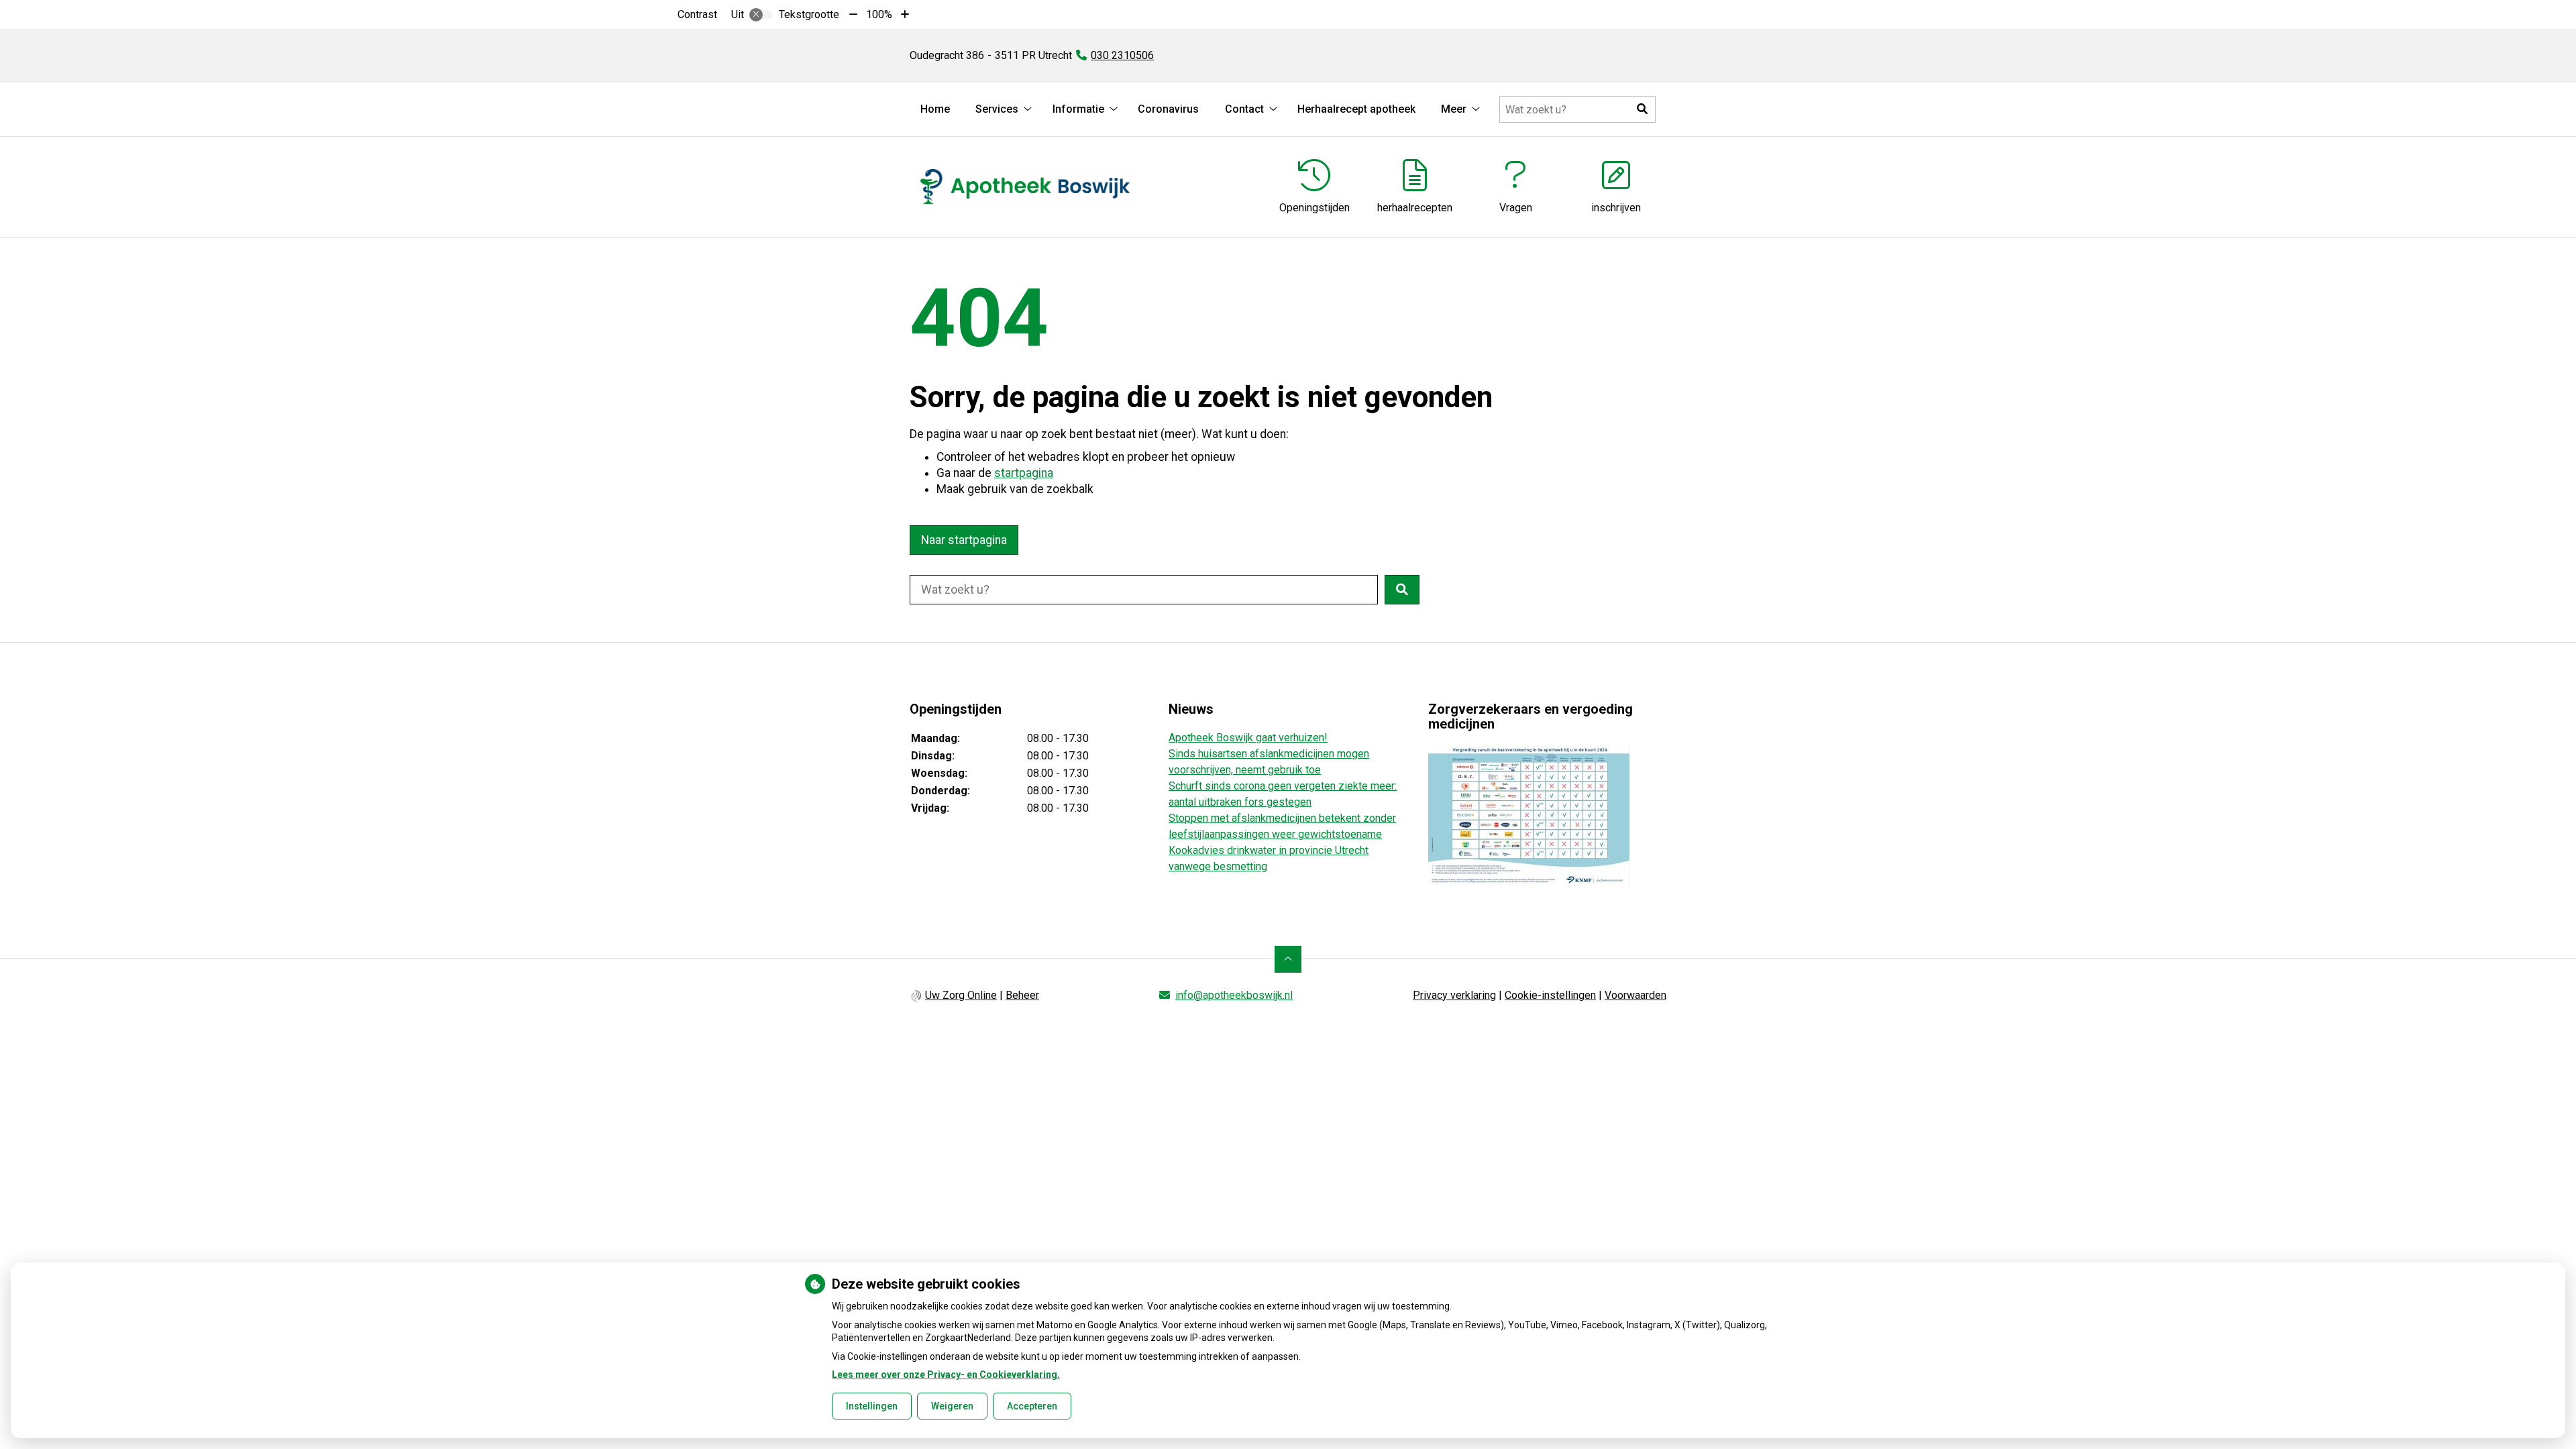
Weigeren (952, 1406)
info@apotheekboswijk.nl (1234, 995)
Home (935, 109)
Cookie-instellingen (1550, 995)
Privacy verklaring (1454, 995)
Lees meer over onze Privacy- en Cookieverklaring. (946, 1375)
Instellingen (872, 1406)
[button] (1642, 109)
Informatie (1078, 109)
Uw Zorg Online (961, 995)
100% (879, 14)
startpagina (1024, 473)
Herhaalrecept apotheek (1356, 109)
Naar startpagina (964, 540)
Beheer (1022, 995)
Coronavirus (1168, 109)
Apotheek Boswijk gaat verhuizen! (1248, 738)
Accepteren (1032, 1406)
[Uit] (761, 15)
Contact (1244, 109)
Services (997, 109)
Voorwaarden (1635, 995)
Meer (1454, 109)
